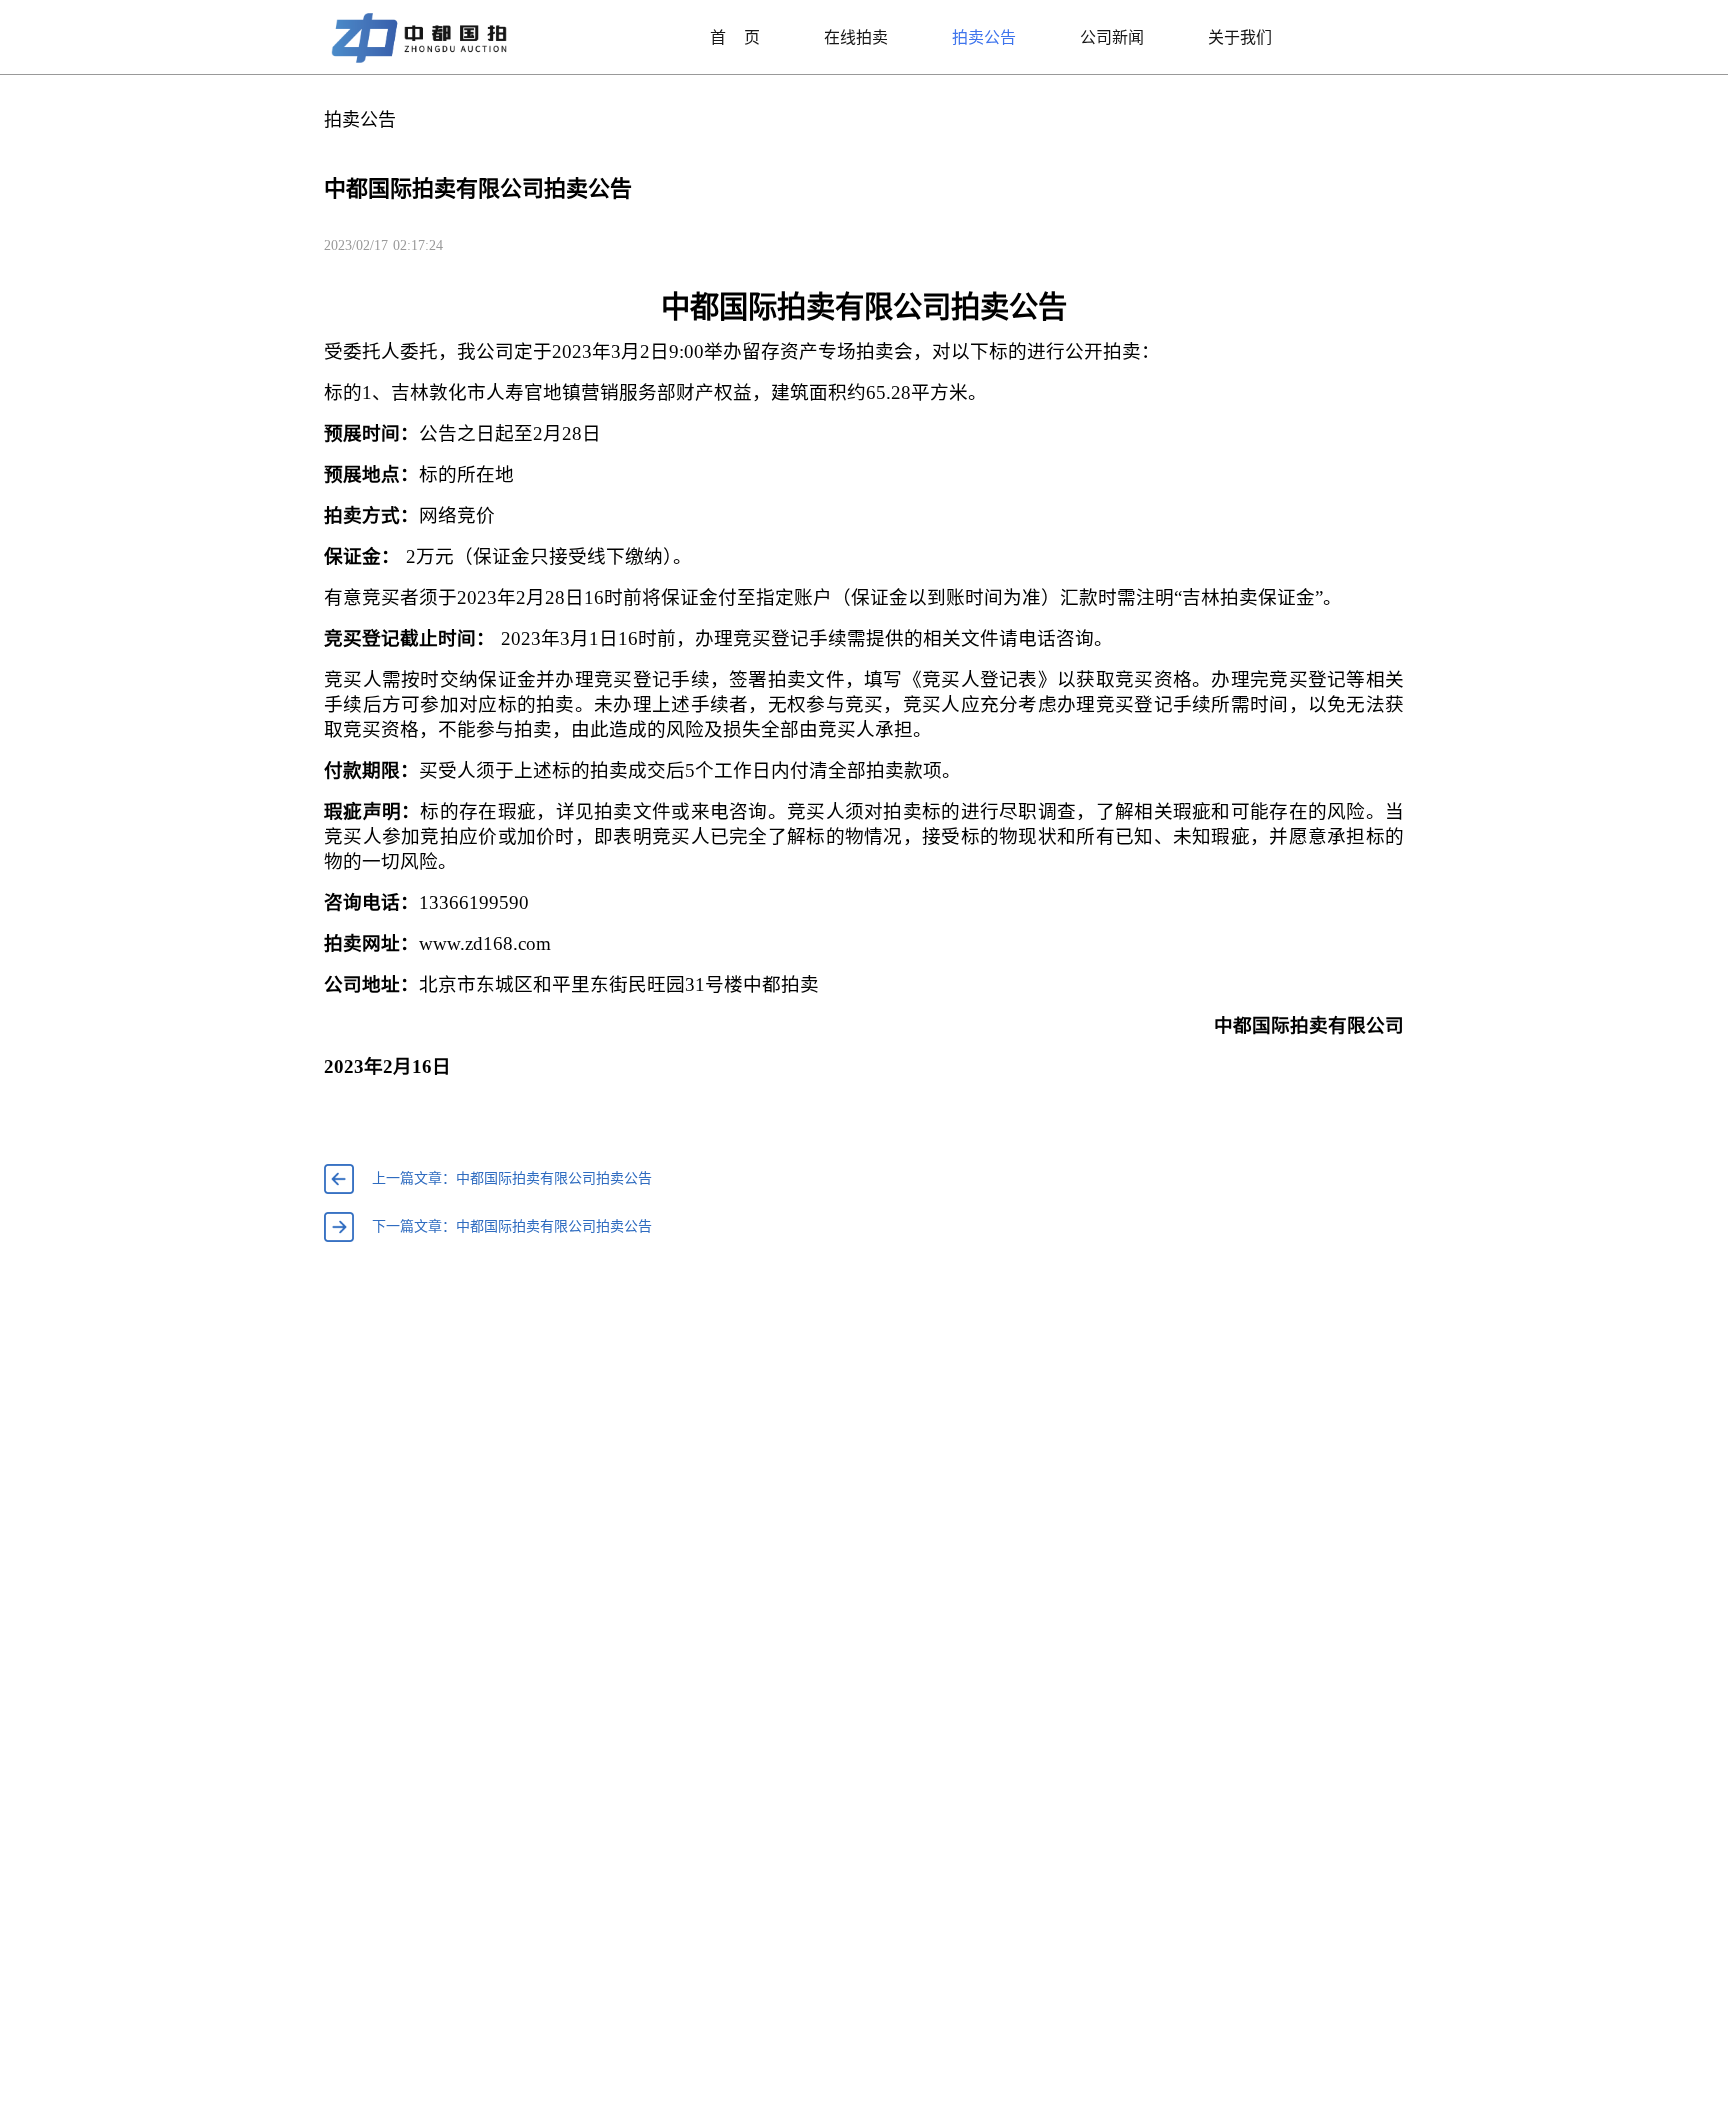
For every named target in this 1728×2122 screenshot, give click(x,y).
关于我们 (1240, 37)
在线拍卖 (856, 37)
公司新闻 (1112, 37)
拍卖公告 (984, 37)
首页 (735, 37)
